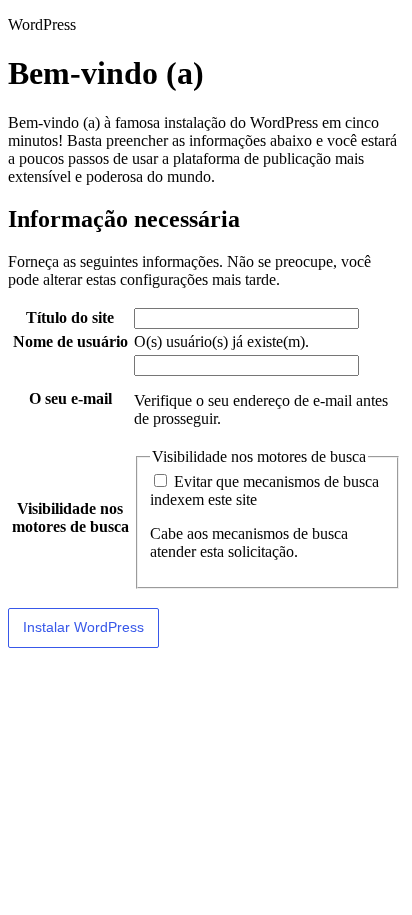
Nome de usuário (70, 341)
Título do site (70, 317)
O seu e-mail (70, 398)
